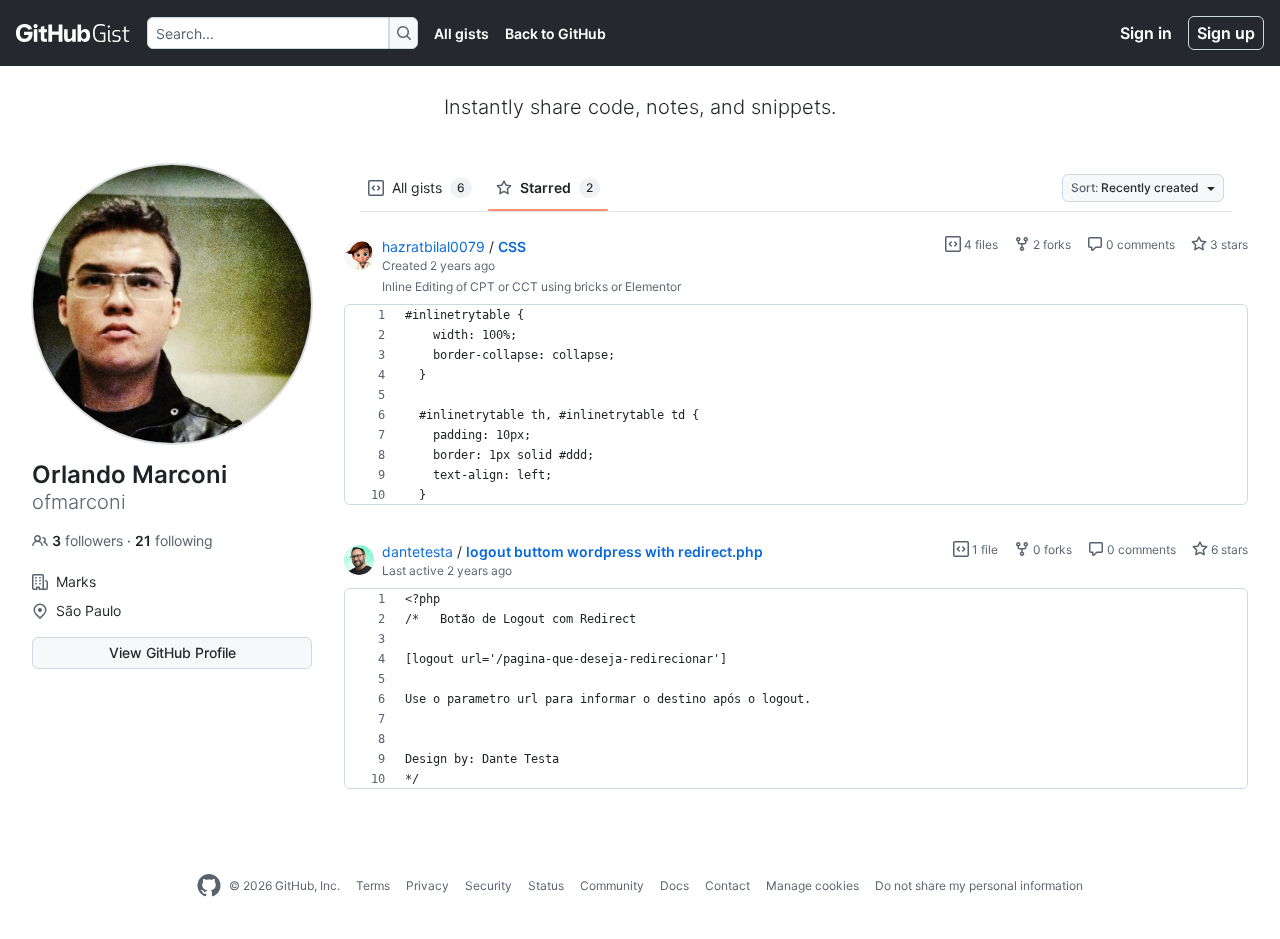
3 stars (1227, 244)
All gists (461, 33)
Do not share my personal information (979, 885)
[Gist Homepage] (73, 33)
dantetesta (417, 551)
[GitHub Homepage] (209, 886)
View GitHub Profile (172, 652)
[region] (796, 405)
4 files (979, 244)
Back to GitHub (555, 33)
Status (546, 885)
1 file (983, 549)
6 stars (1228, 549)
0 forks (1051, 549)
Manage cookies (812, 885)
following (174, 540)
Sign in (1146, 33)
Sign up (1226, 33)
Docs (674, 885)
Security (488, 885)
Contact (727, 885)
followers (89, 540)
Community (612, 885)
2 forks (1050, 244)
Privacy (427, 885)
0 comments (1139, 244)
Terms (373, 885)
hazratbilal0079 (433, 246)
